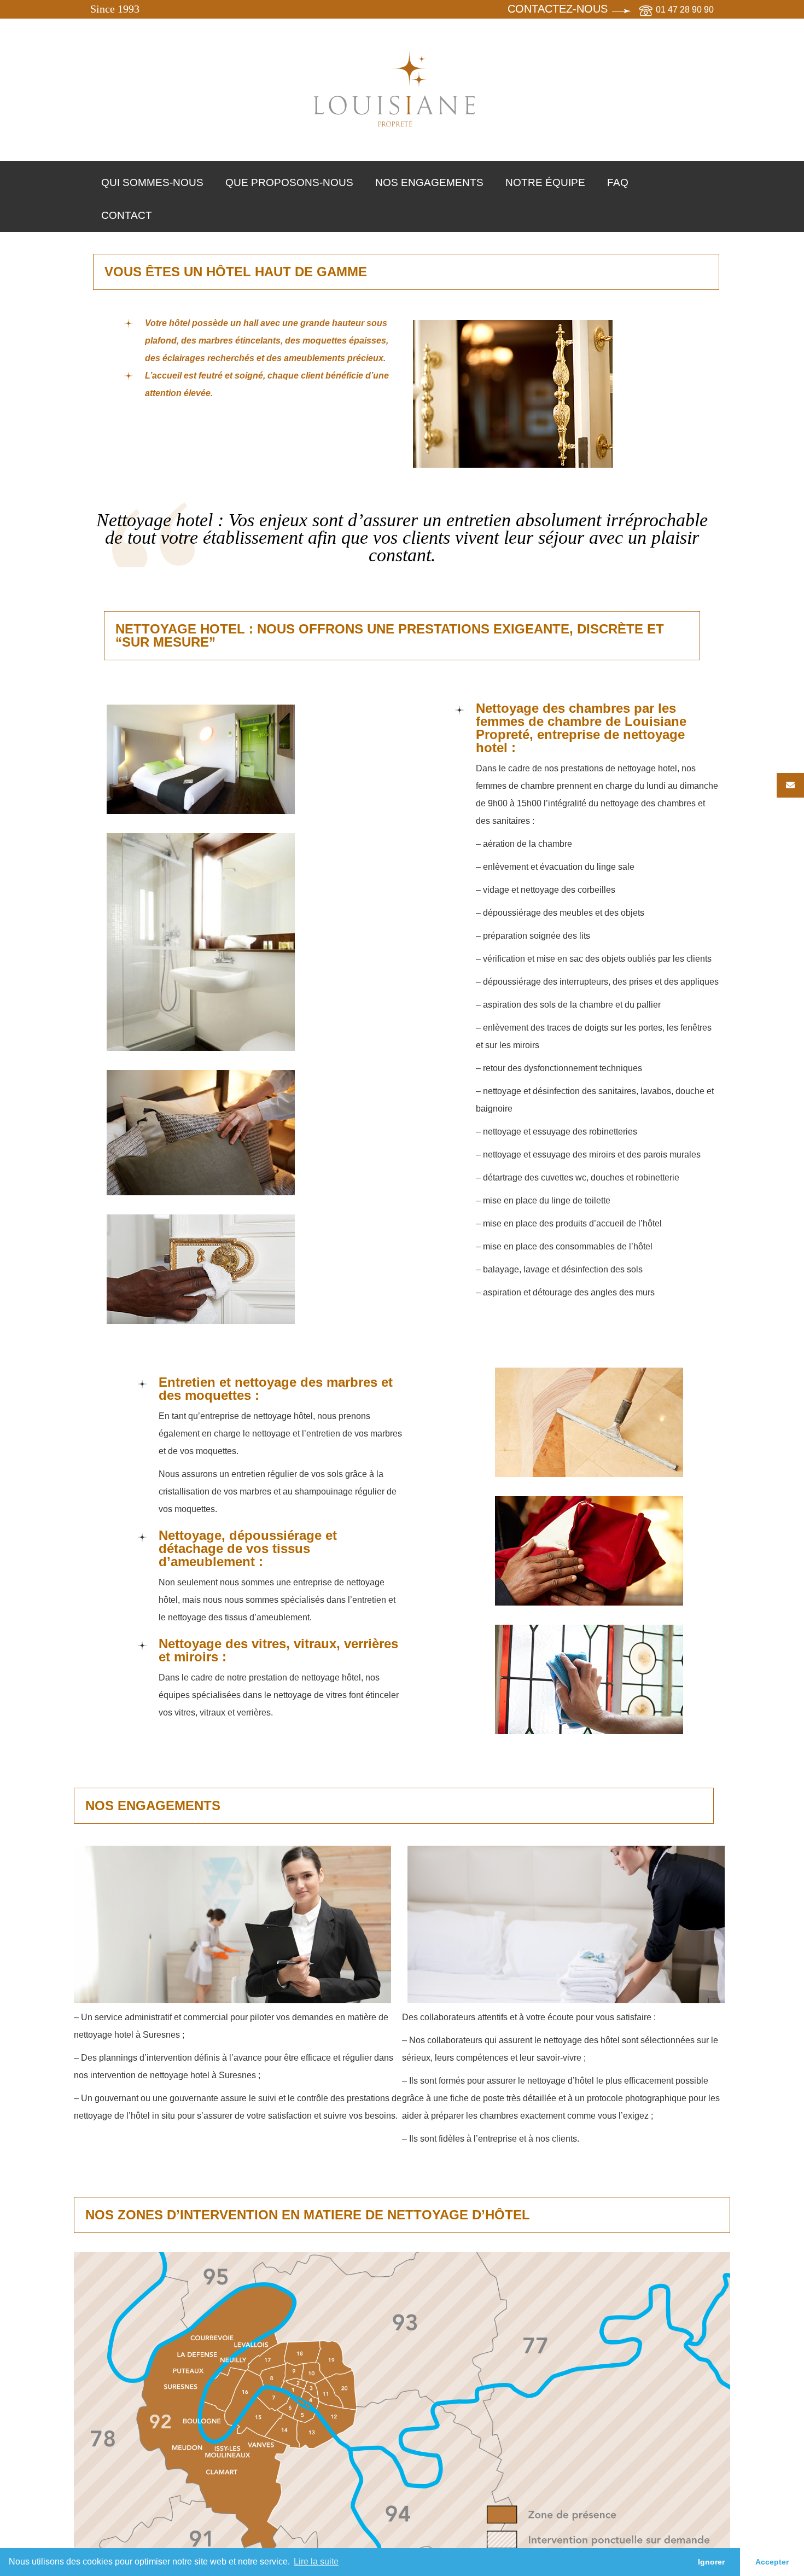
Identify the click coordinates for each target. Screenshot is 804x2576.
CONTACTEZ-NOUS (558, 9)
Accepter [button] (772, 2562)
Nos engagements (429, 182)
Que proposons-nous (289, 182)
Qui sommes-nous (152, 182)
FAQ (618, 182)
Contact (127, 215)
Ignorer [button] (711, 2562)
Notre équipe (545, 182)
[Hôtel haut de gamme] (396, 90)
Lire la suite (316, 2562)
